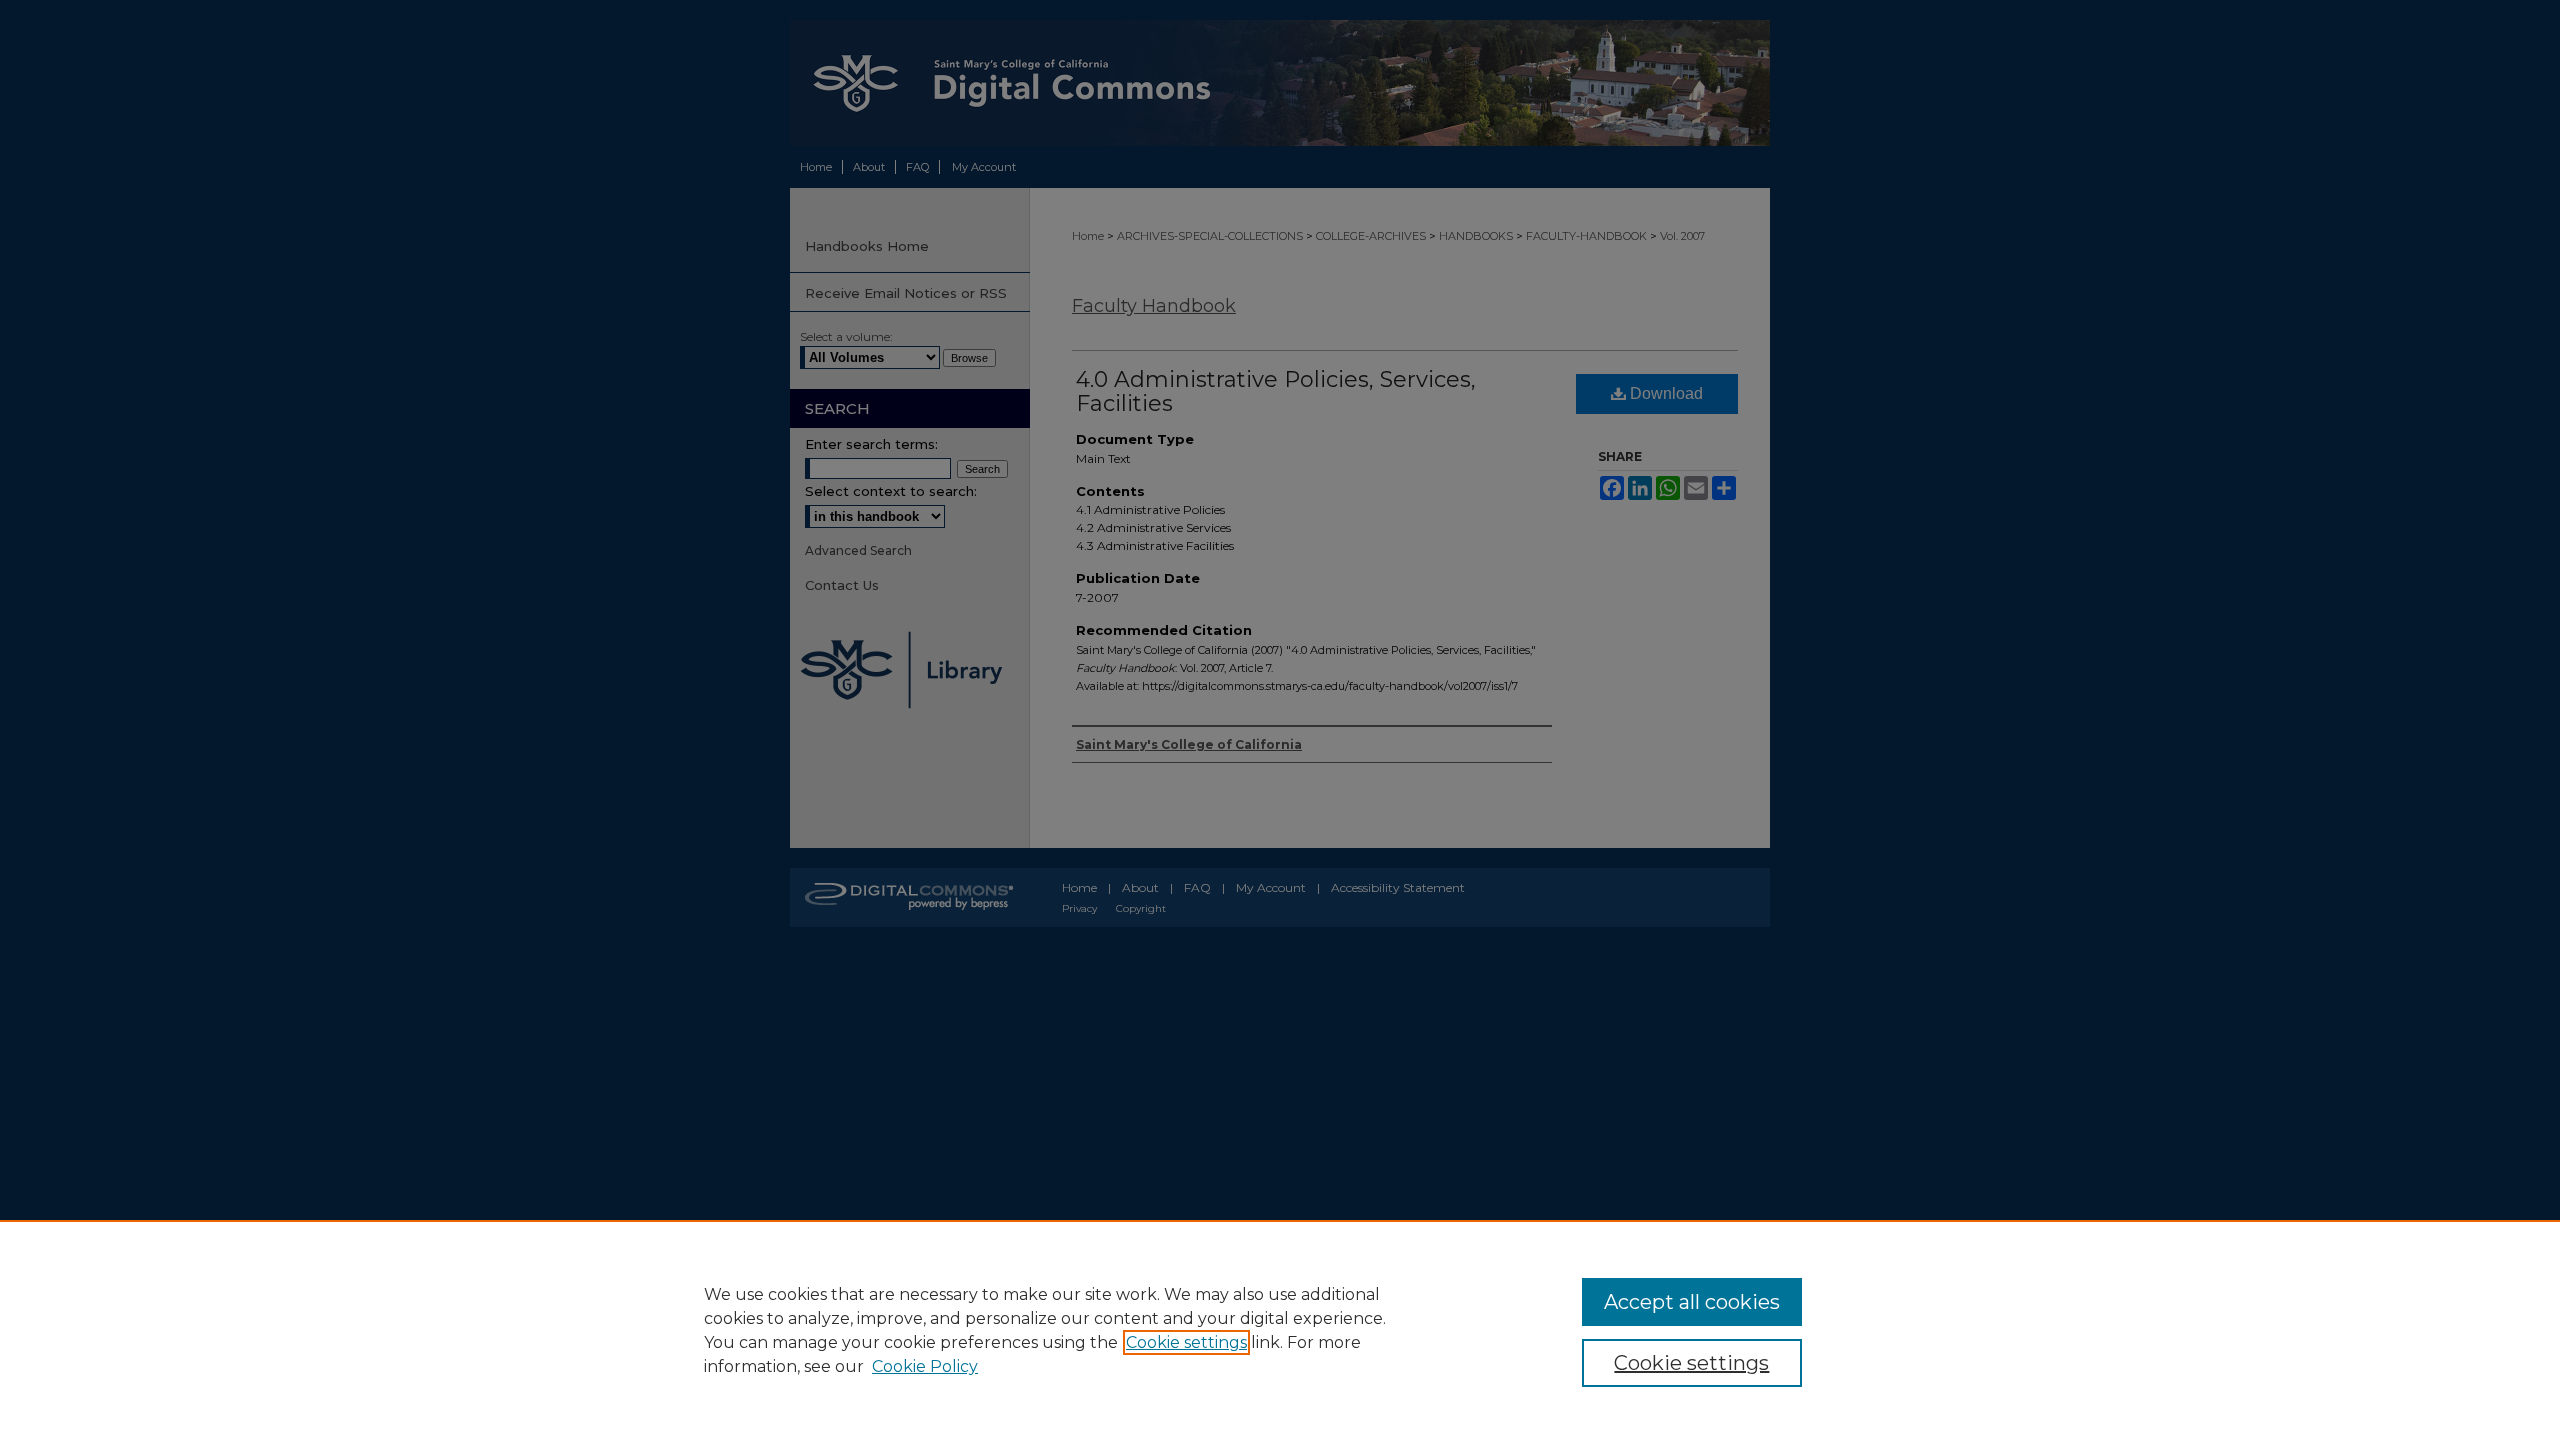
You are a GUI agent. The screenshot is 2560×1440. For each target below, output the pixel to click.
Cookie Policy (925, 1366)
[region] (1280, 1330)
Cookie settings (1186, 1342)
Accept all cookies (1692, 1302)
